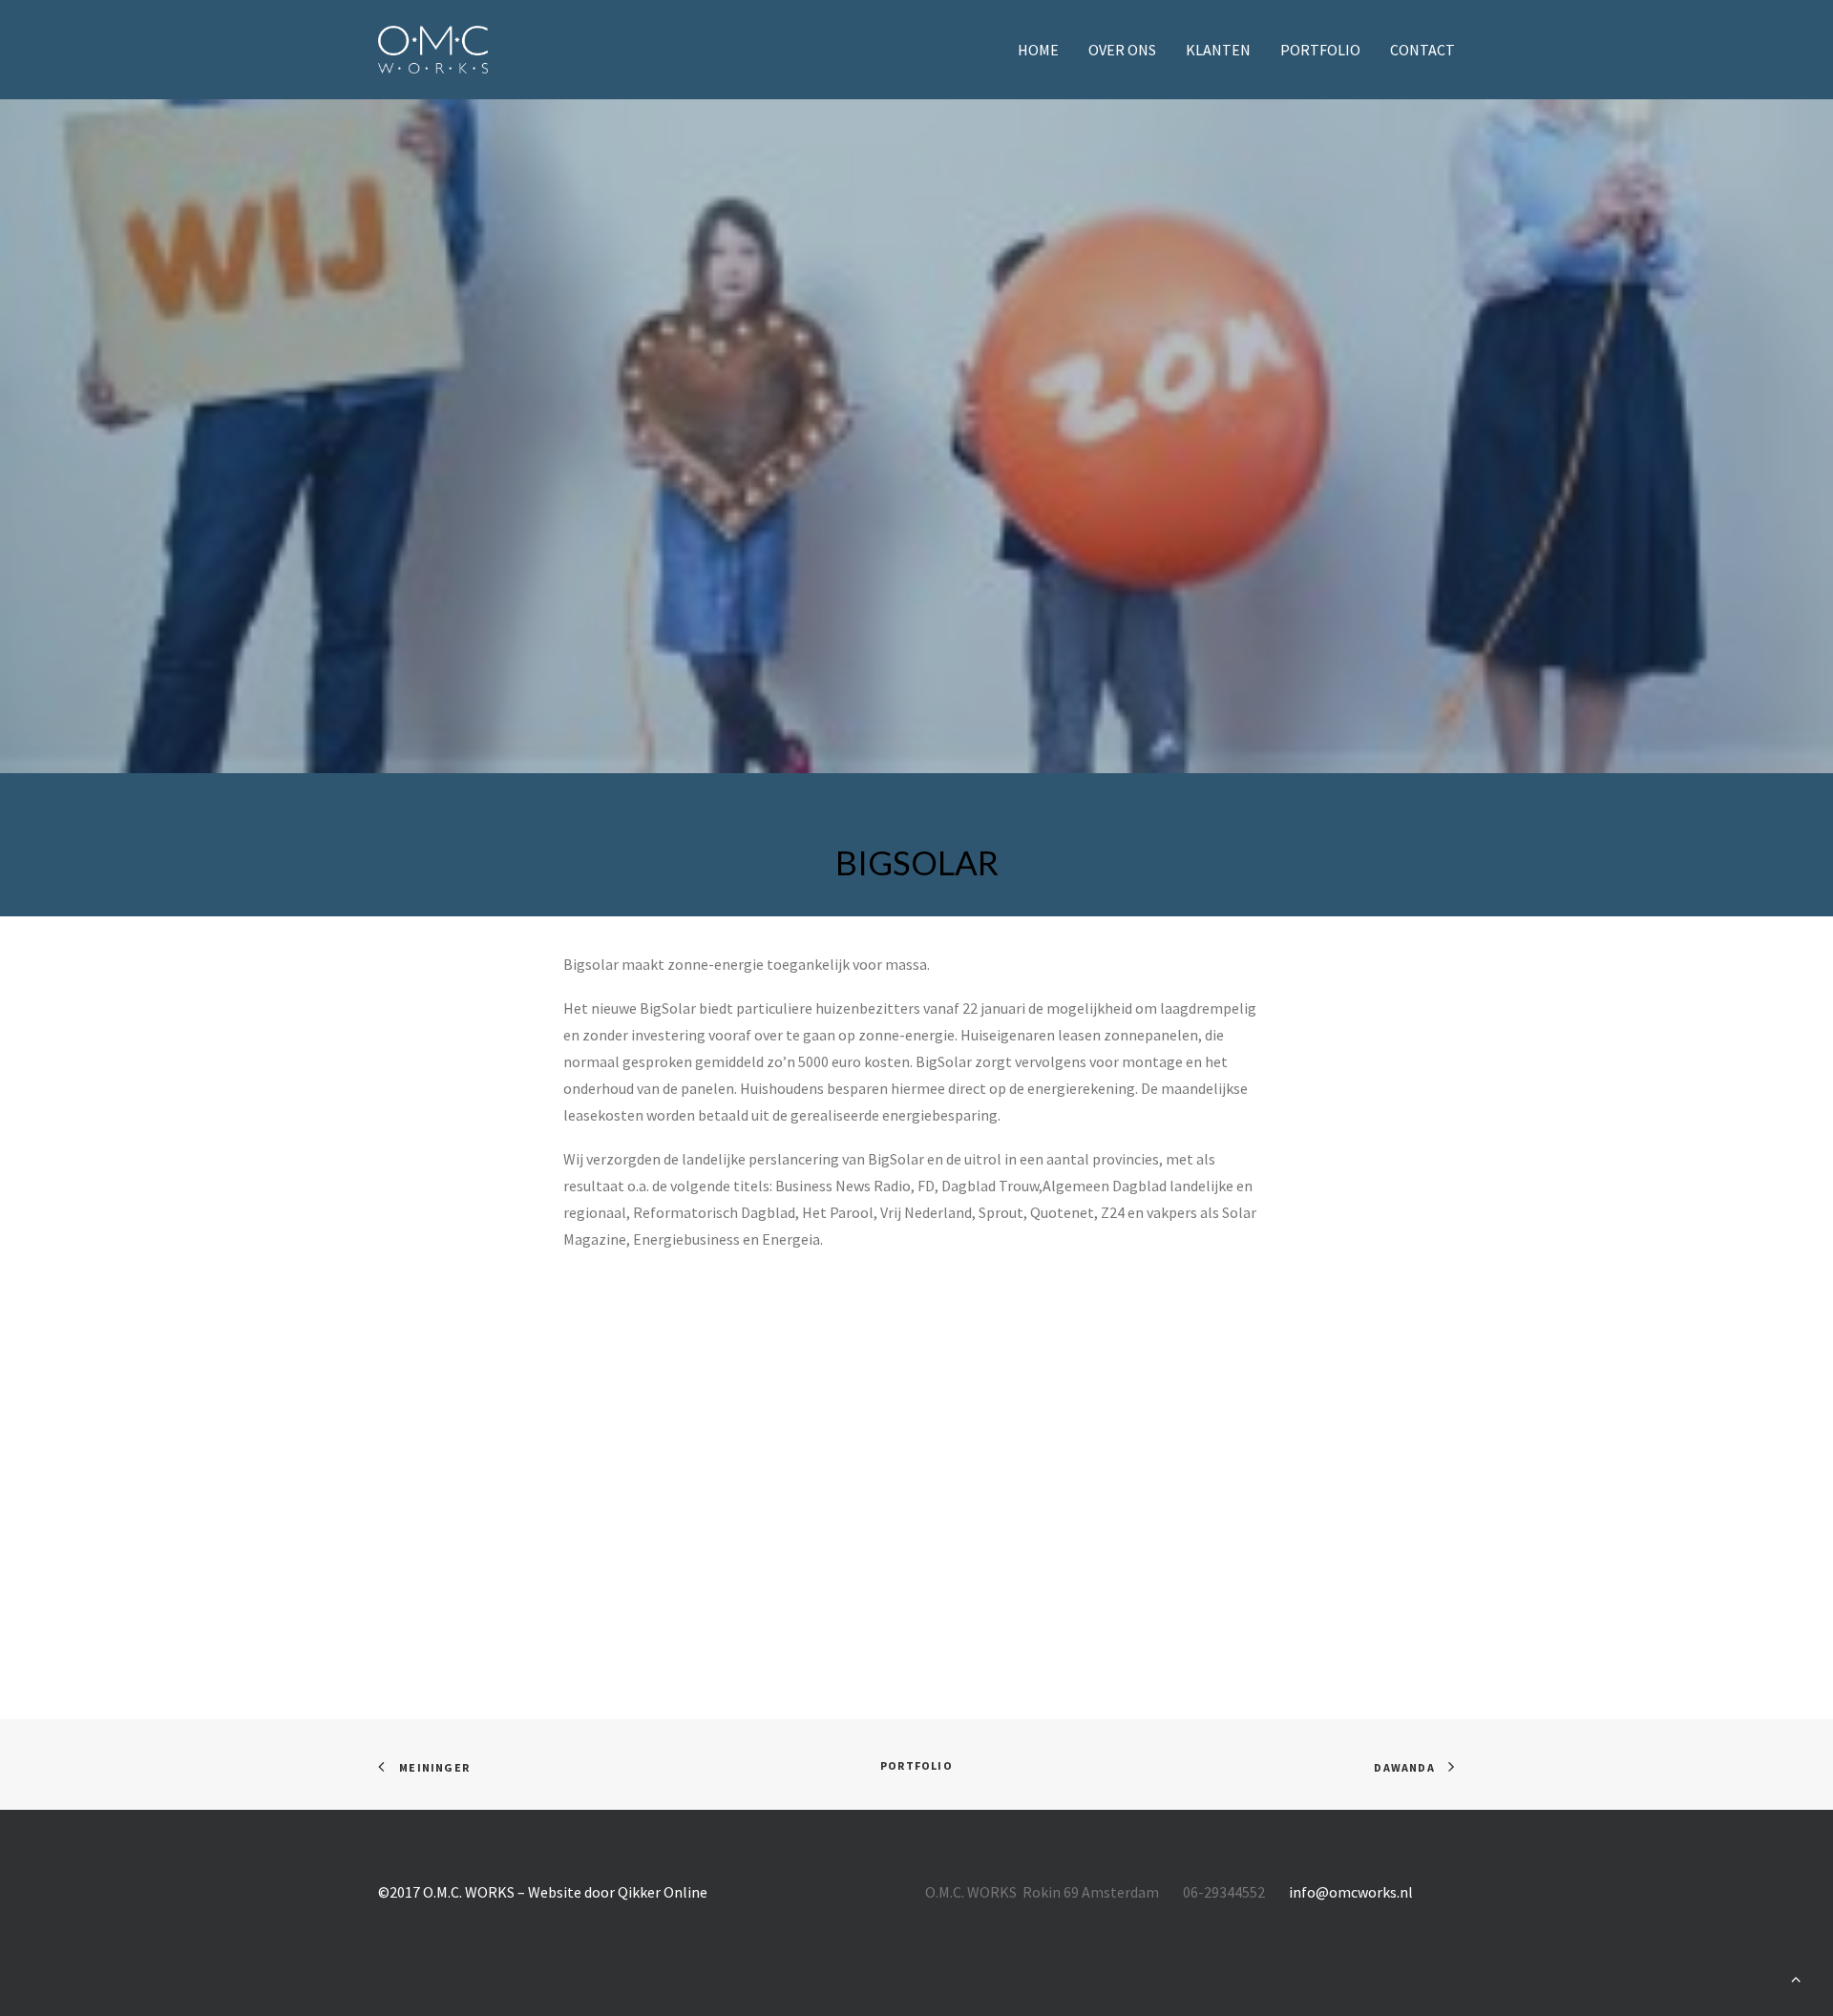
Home (1038, 50)
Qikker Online (663, 1892)
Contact (1422, 50)
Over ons (1122, 50)
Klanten (1218, 50)
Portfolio (1320, 50)
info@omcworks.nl (1351, 1892)
